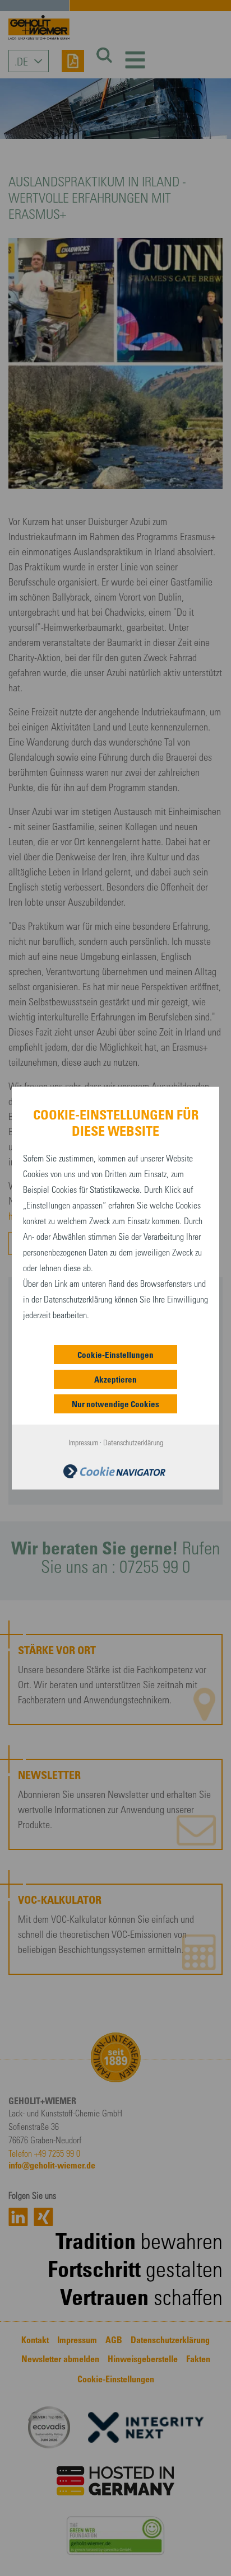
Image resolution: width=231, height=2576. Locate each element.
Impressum (83, 1442)
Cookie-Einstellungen (115, 1355)
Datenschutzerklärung (133, 1442)
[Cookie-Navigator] (114, 1470)
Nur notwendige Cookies (115, 1404)
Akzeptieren (115, 1379)
